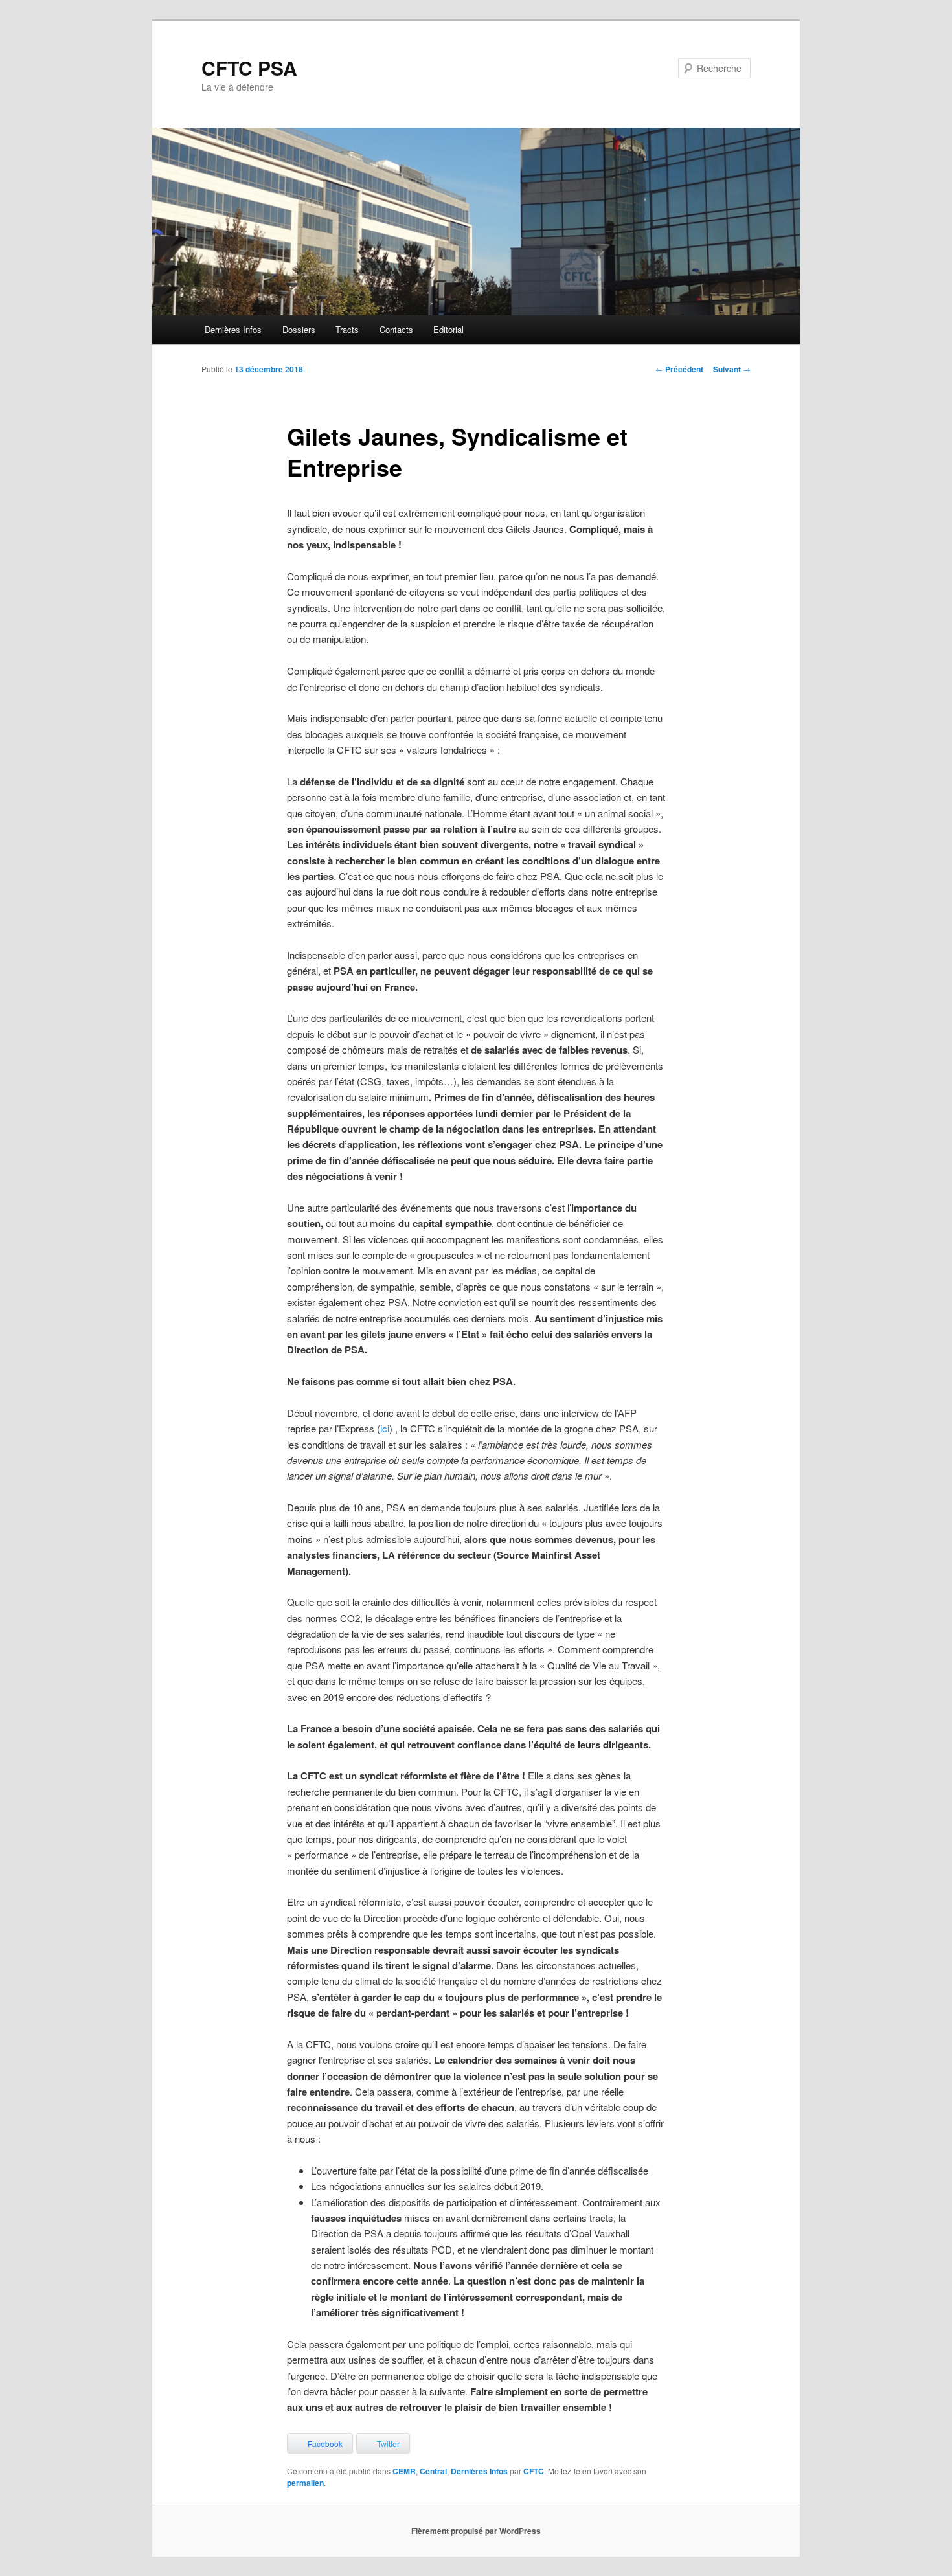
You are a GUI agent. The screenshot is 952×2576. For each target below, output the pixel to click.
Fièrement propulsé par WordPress (476, 2531)
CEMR (404, 2471)
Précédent (679, 369)
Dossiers (299, 329)
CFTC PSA (249, 68)
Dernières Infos (233, 329)
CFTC (534, 2471)
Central (433, 2471)
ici (385, 1428)
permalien (305, 2483)
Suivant (732, 369)
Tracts (347, 329)
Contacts (396, 329)
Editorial (448, 329)
